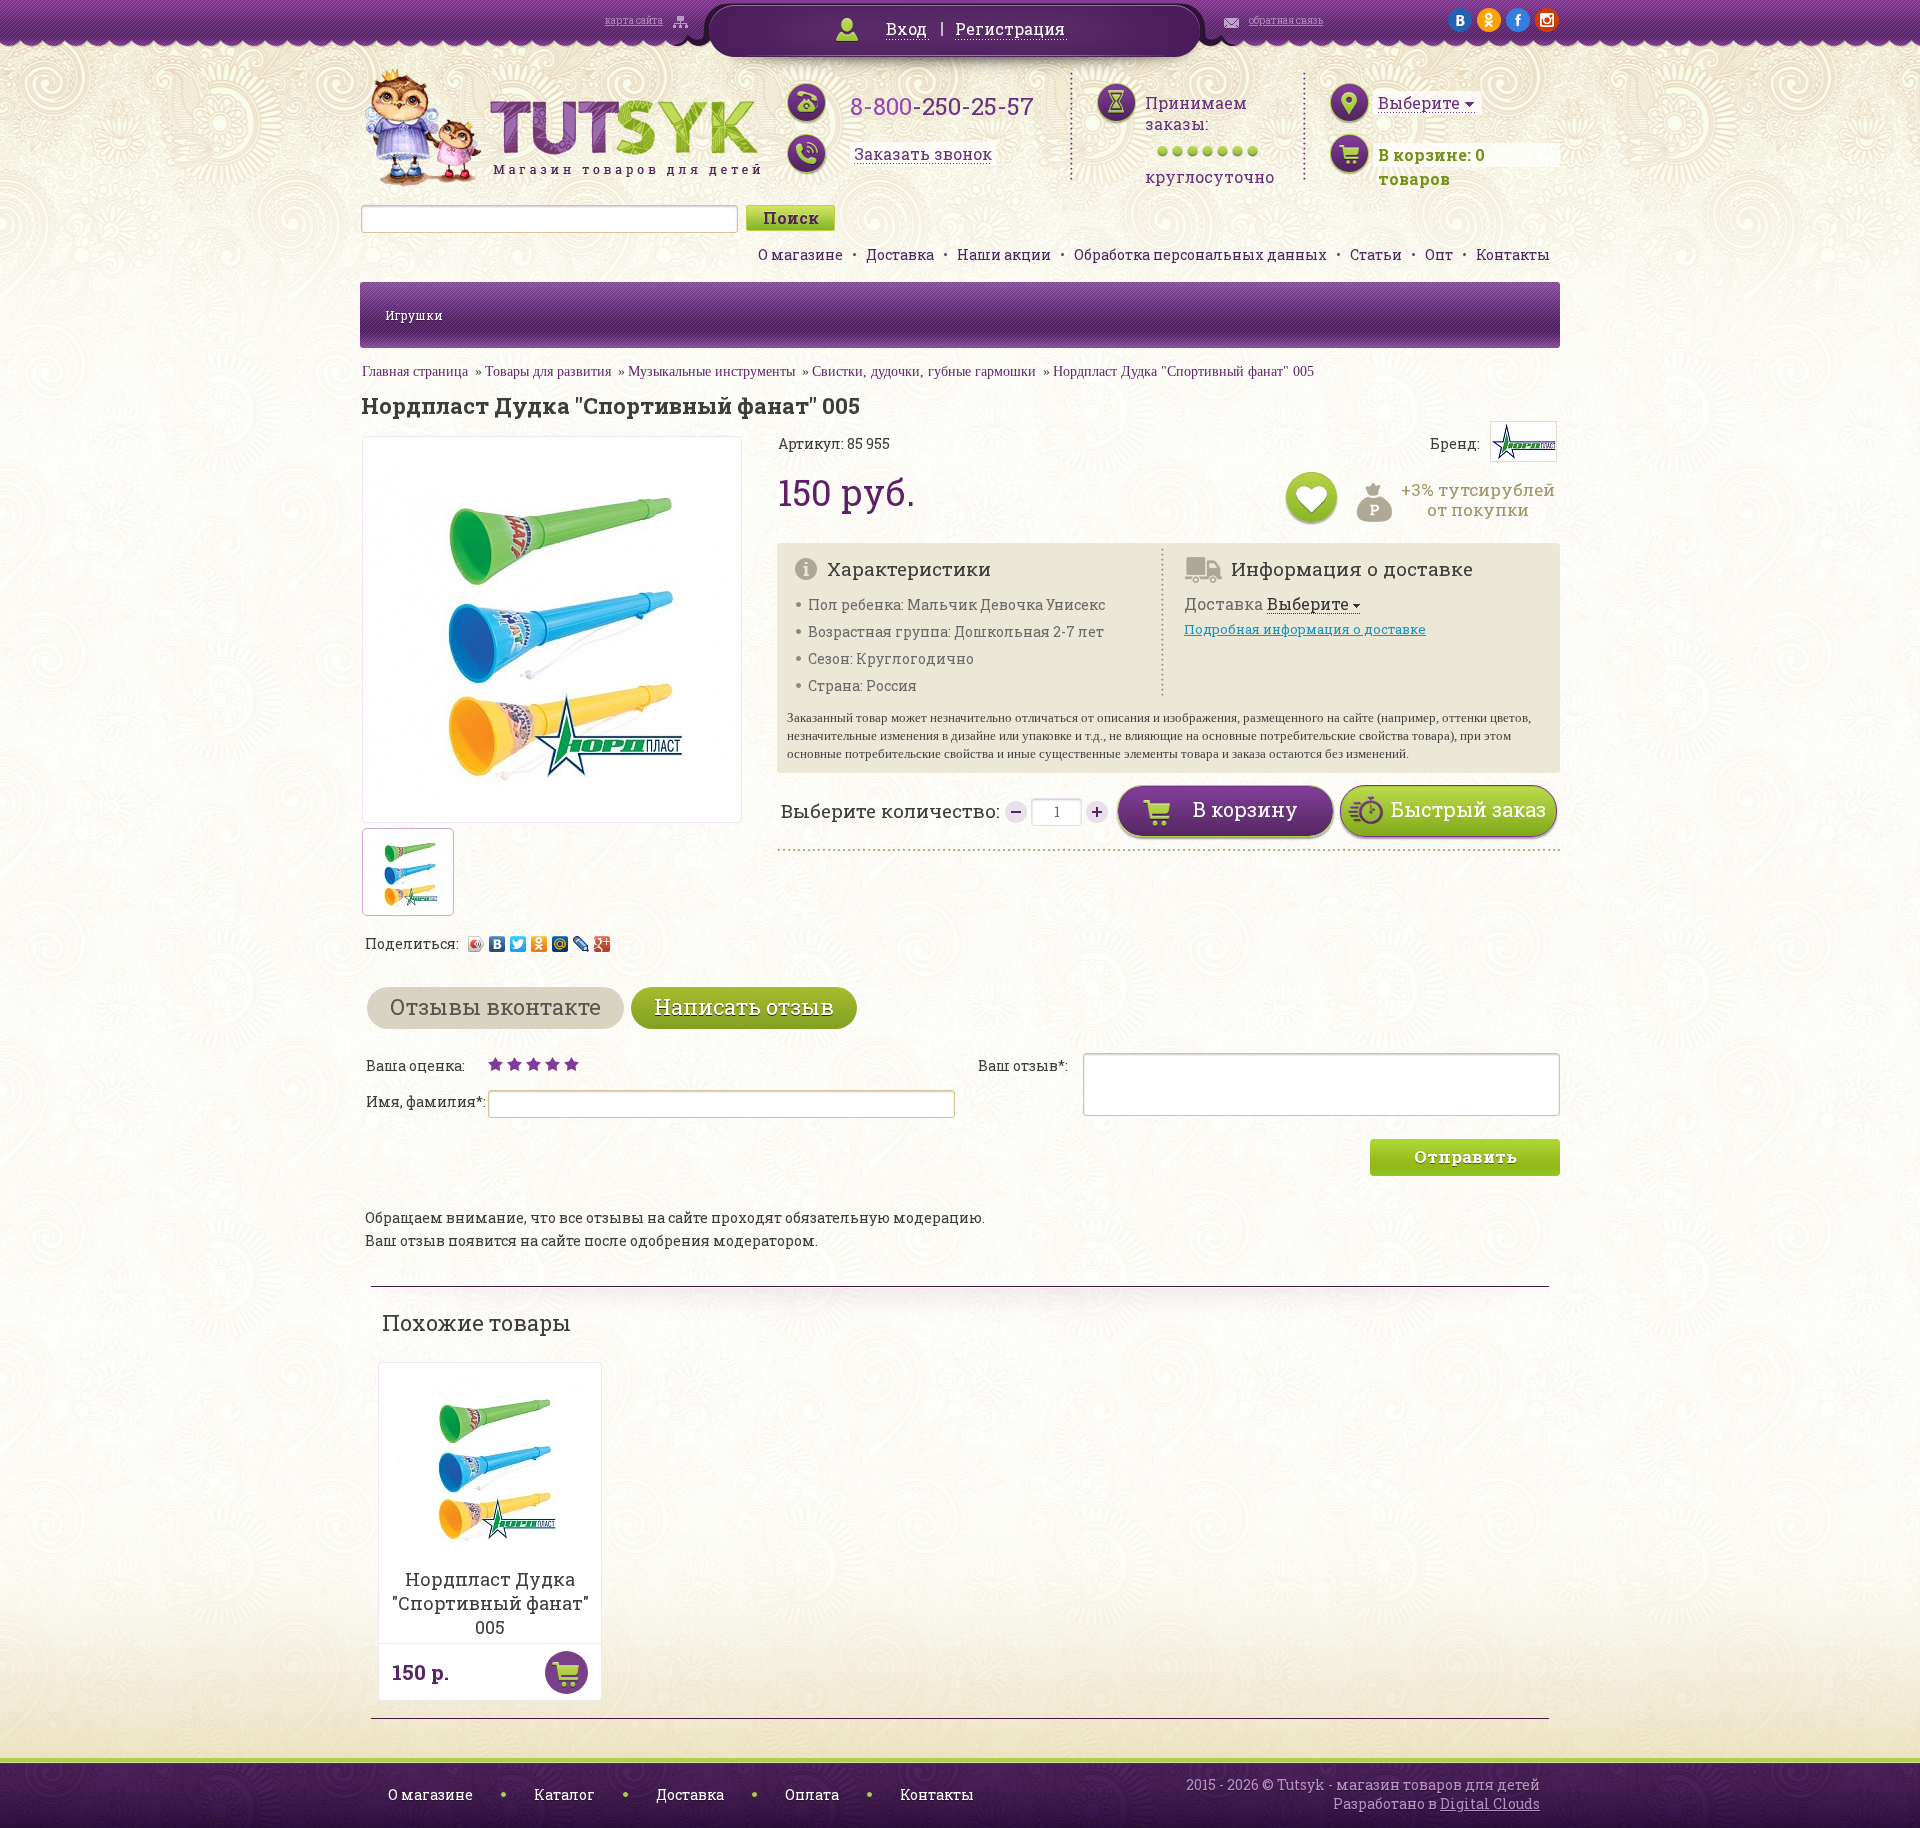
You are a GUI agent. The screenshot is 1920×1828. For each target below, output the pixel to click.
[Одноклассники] (539, 944)
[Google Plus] (602, 944)
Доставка (900, 254)
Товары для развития (548, 371)
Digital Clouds (1490, 1803)
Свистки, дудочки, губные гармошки (924, 371)
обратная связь (1286, 20)
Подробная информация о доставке (1305, 629)
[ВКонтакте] (497, 944)
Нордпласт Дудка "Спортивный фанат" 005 (1183, 371)
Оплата (812, 1794)
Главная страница (415, 371)
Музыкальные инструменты (711, 371)
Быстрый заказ (1468, 809)
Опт (1439, 254)
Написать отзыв (744, 1006)
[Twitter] (518, 944)
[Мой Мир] (560, 944)
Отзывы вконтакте (495, 1006)
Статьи (1376, 254)
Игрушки (414, 315)
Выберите (1308, 604)
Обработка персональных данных (1200, 254)
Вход (906, 28)
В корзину (1245, 809)
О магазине (800, 254)
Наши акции (1004, 254)
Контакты (1513, 254)
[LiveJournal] (581, 944)
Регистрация (1010, 28)
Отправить (1465, 1156)
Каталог (564, 1794)
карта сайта (634, 20)
